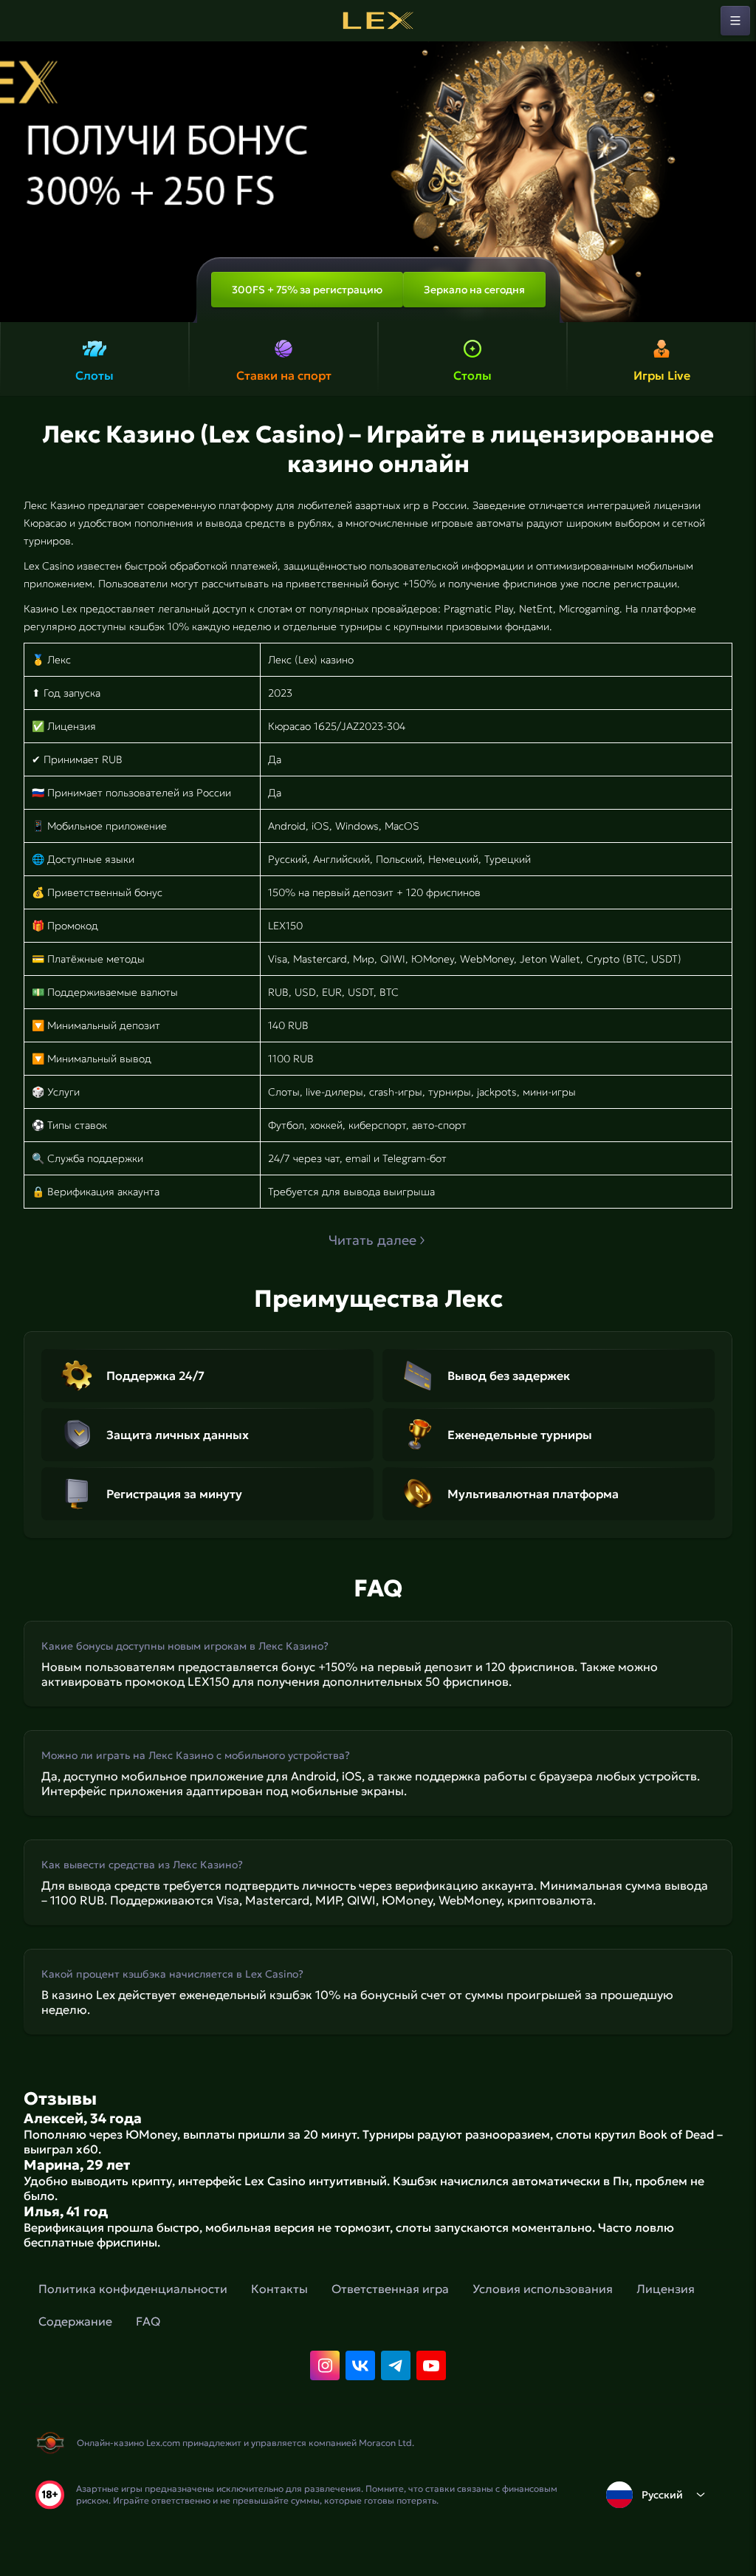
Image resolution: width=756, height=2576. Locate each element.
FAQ (148, 2321)
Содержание (75, 2321)
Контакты (279, 2289)
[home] (378, 21)
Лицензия (666, 2289)
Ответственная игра (390, 2289)
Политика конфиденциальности (133, 2289)
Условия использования (543, 2289)
